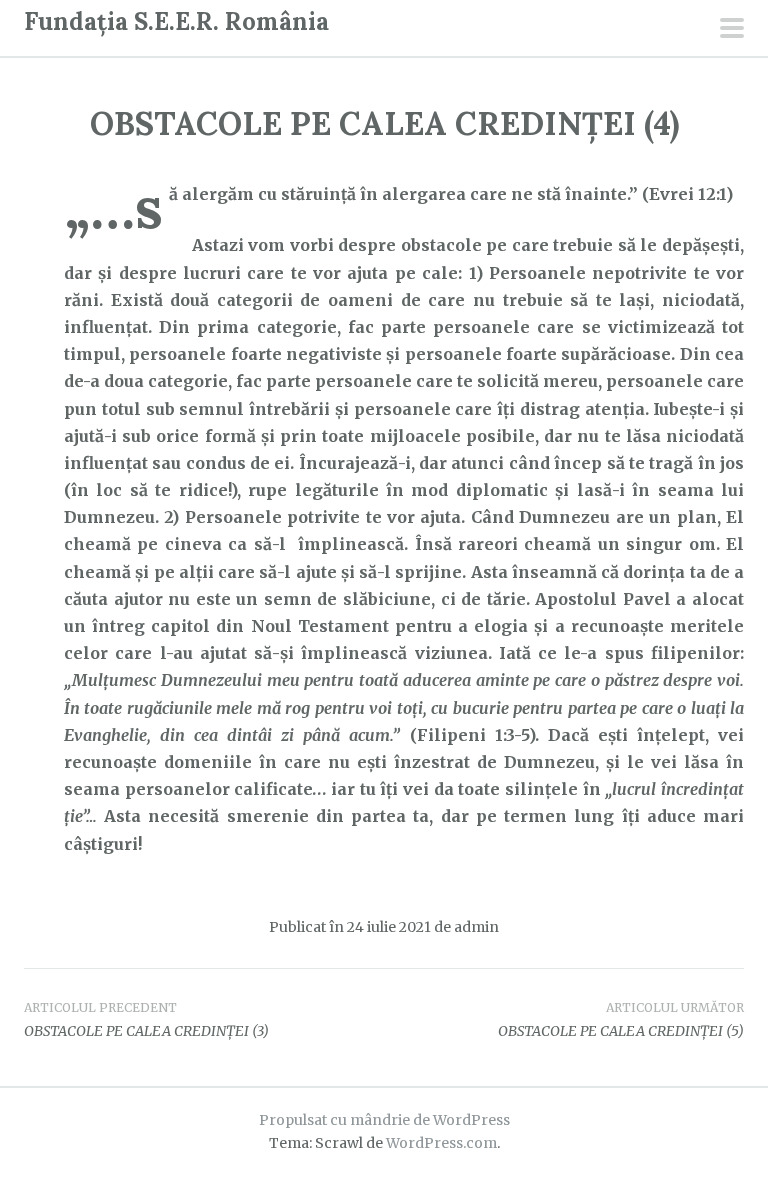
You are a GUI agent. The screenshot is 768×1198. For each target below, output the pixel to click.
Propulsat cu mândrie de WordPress (384, 1120)
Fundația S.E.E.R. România (176, 21)
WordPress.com (441, 1143)
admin (476, 927)
